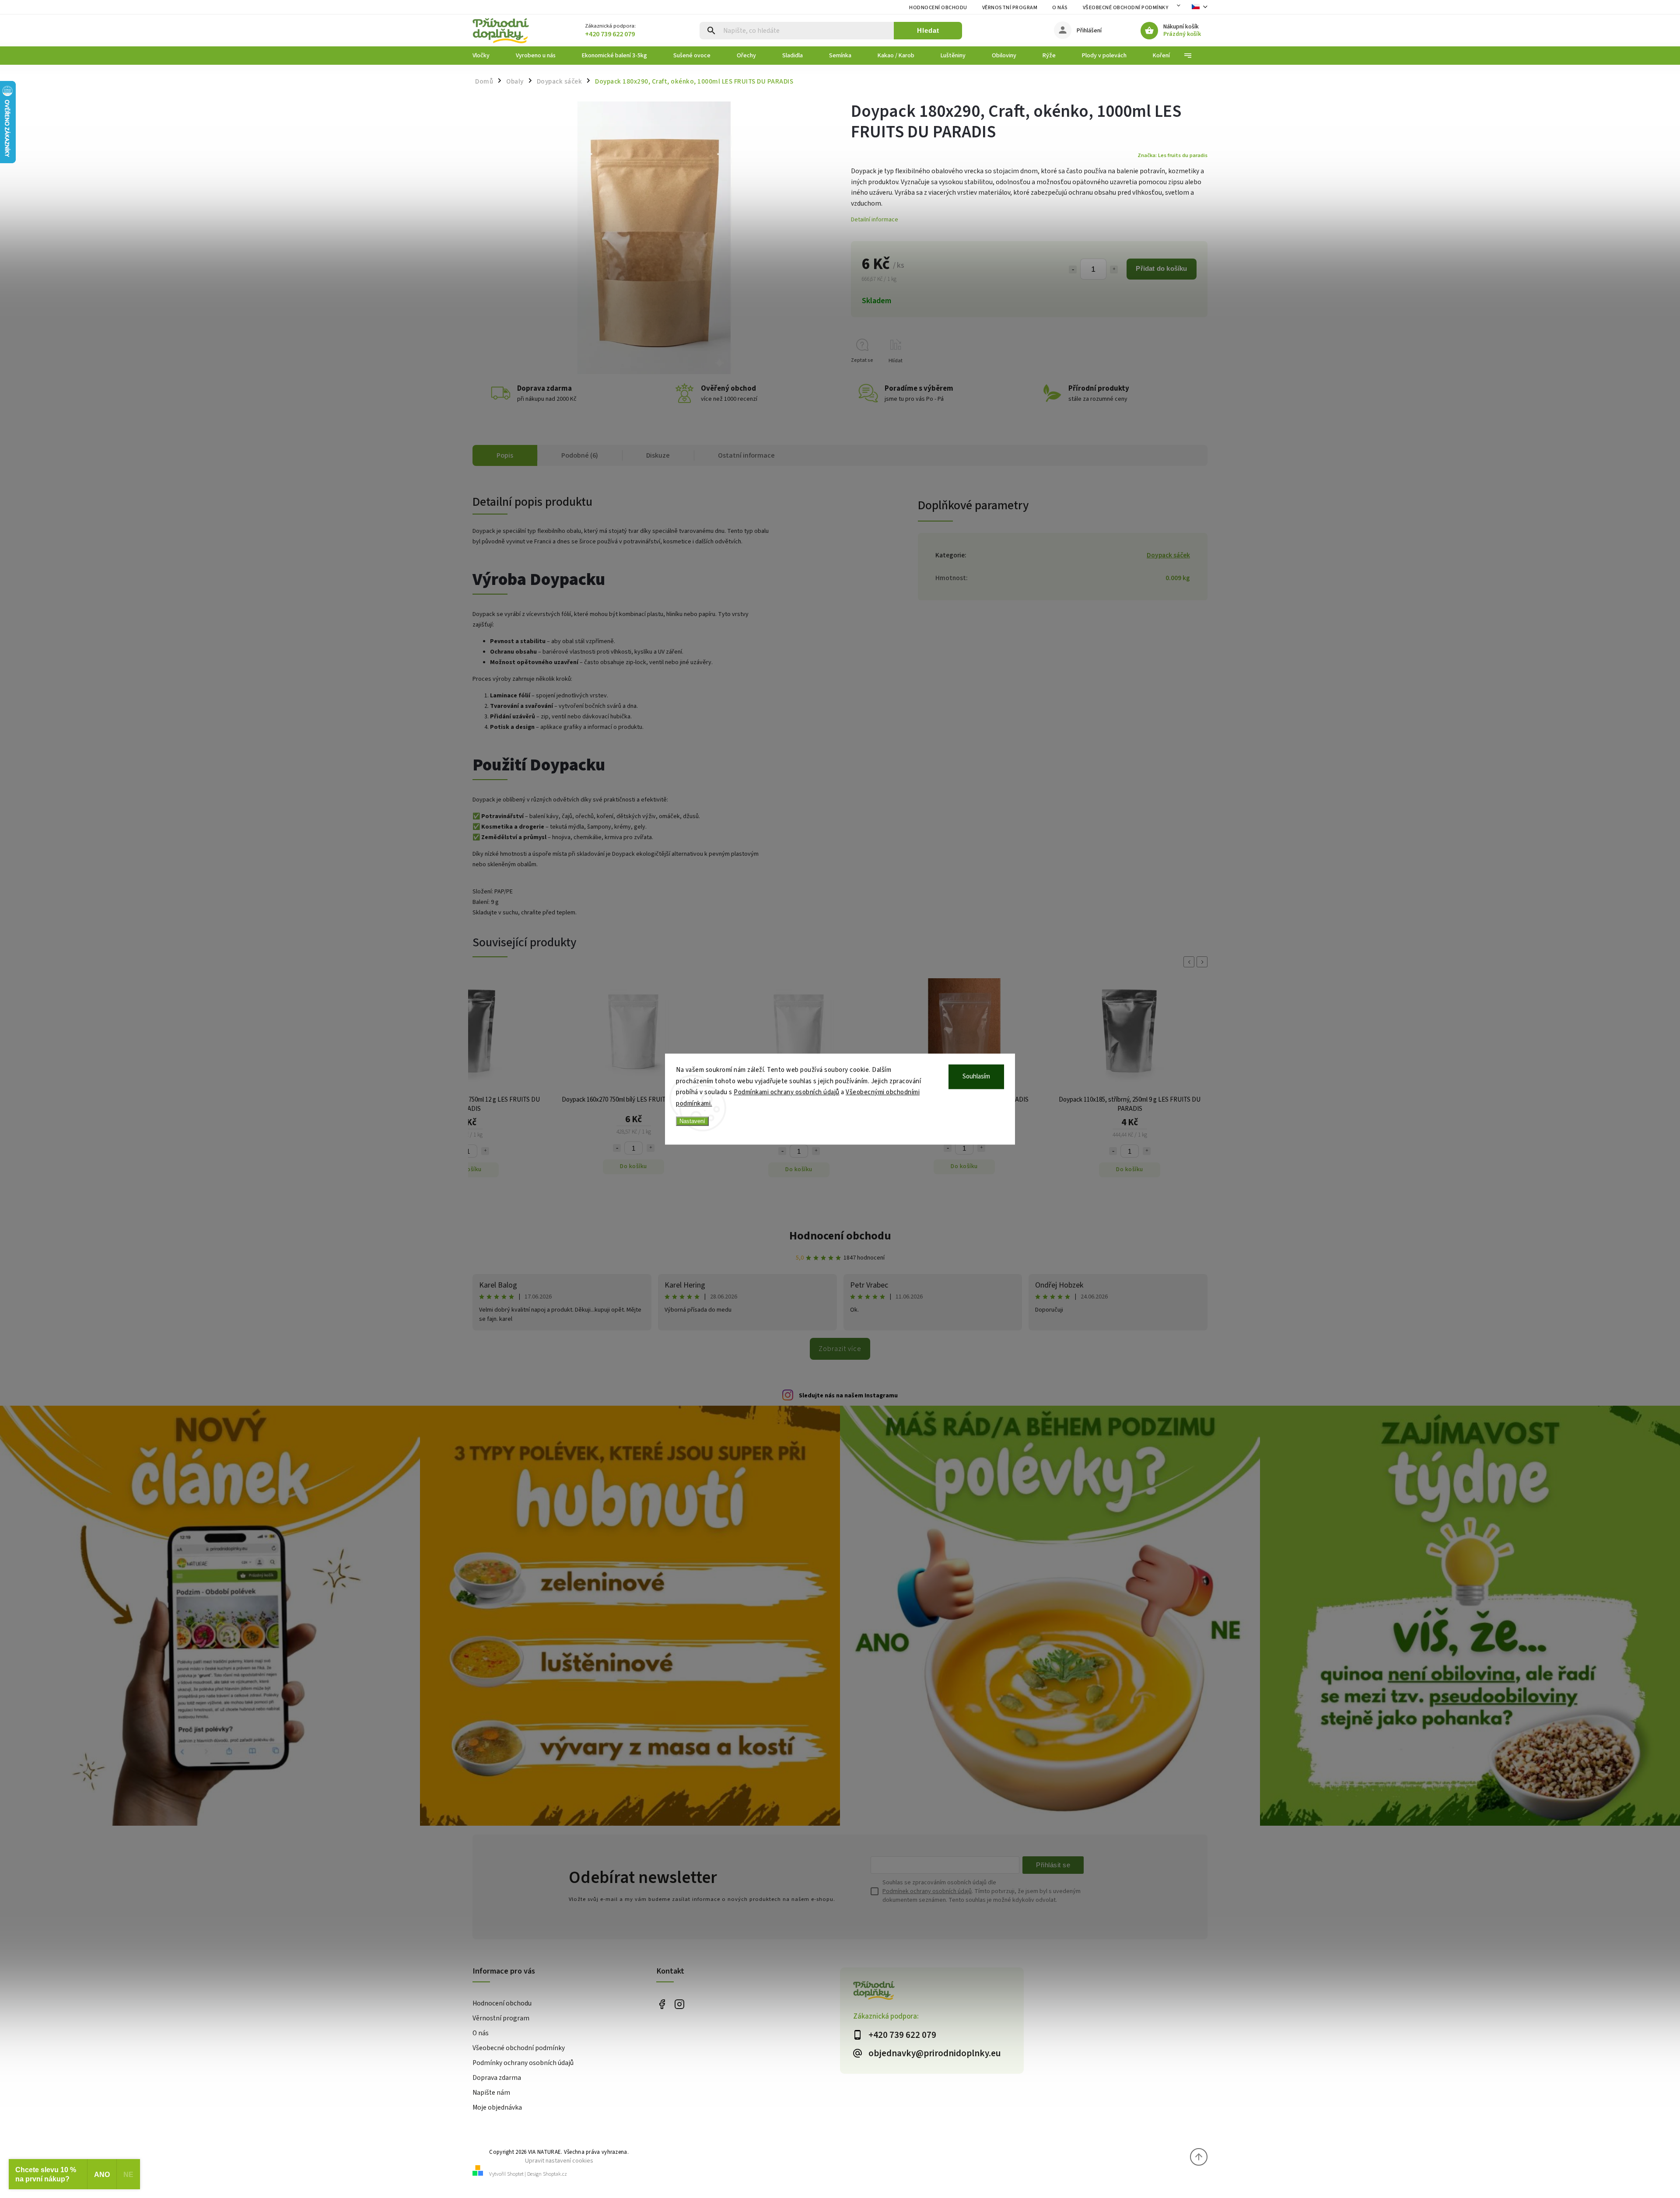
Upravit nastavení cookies (559, 2161)
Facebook (662, 2004)
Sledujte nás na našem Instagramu (848, 1396)
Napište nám (491, 2093)
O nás (1060, 8)
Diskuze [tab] (658, 455)
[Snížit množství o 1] (1073, 269)
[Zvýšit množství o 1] (1114, 269)
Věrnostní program (1010, 8)
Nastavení (692, 1121)
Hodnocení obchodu (938, 8)
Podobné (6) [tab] (580, 455)
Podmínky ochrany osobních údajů (523, 2063)
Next (1204, 962)
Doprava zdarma (497, 2078)
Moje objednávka (497, 2107)
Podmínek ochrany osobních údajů (927, 1891)
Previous (1190, 962)
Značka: (1172, 155)
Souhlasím (976, 1076)
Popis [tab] (505, 455)
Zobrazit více (840, 1349)
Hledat (928, 30)
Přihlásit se (1053, 1865)
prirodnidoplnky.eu (679, 2004)
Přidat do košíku (1161, 268)
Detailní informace (875, 220)
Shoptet (515, 2174)
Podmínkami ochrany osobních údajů (787, 1092)
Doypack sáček (1168, 555)
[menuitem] (488, 56)
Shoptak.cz (555, 2174)
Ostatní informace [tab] (746, 455)
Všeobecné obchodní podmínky (1126, 8)
